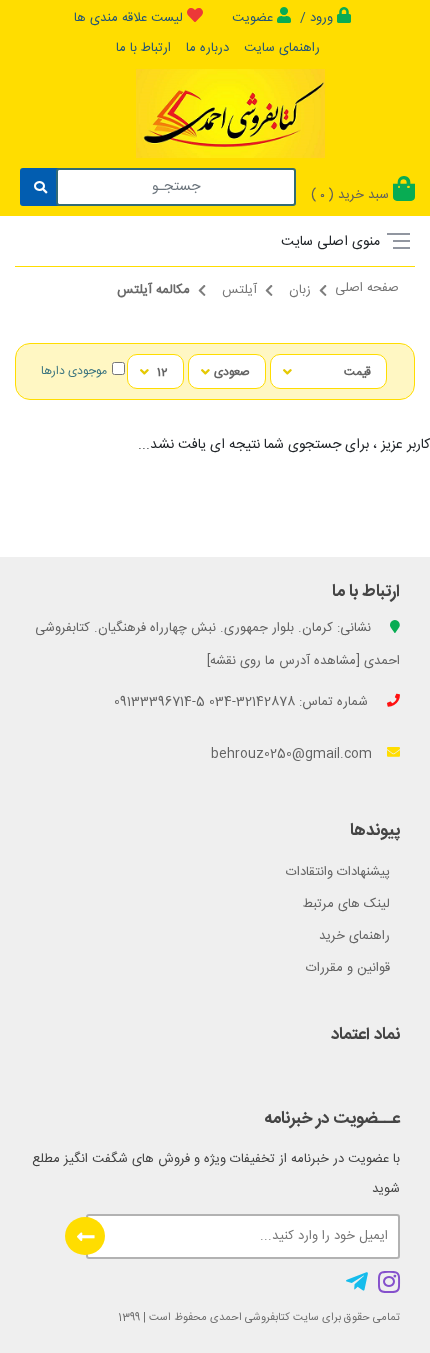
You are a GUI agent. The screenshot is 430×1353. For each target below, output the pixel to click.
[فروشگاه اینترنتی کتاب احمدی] (230, 131)
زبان (300, 290)
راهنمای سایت (282, 48)
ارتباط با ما (143, 48)
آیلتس (239, 290)
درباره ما (207, 48)
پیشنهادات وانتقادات (338, 872)
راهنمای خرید (354, 936)
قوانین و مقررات (348, 968)
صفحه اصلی (367, 288)
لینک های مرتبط (346, 904)
